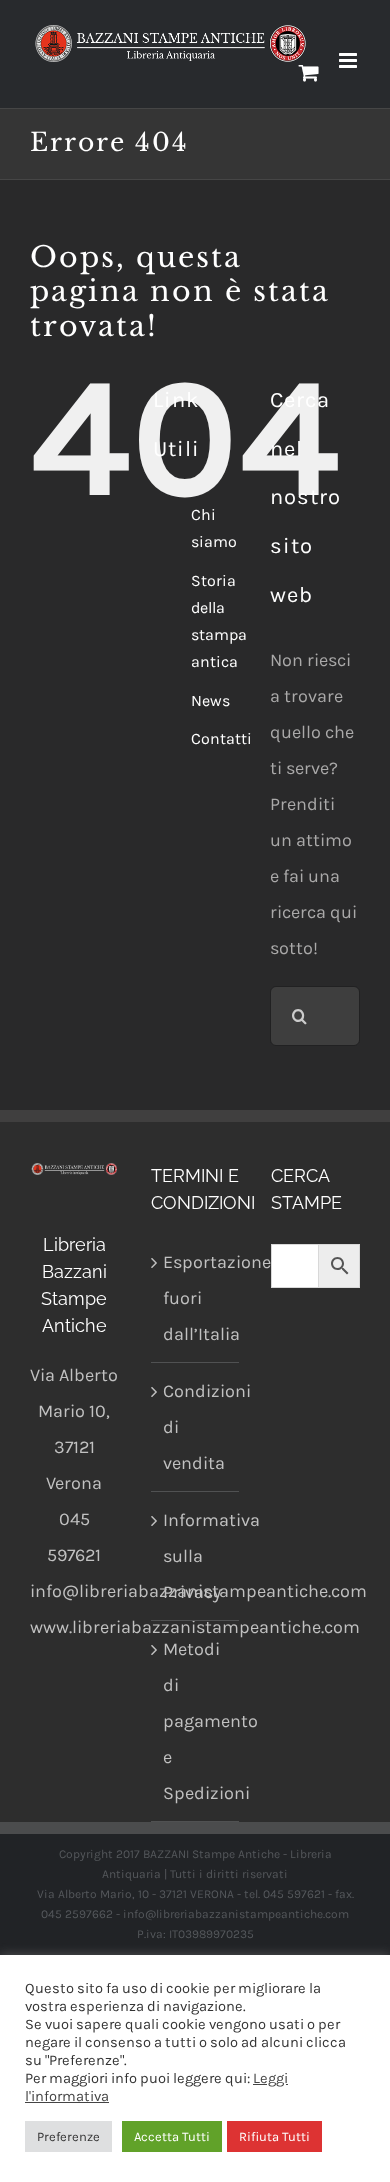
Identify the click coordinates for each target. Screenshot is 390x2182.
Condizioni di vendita (196, 1427)
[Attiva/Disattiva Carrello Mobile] (309, 72)
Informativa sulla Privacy (196, 1556)
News (210, 700)
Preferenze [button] (68, 2136)
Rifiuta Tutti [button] (274, 2136)
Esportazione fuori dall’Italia (196, 1298)
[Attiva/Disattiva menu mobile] (349, 60)
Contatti (221, 738)
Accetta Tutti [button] (172, 2136)
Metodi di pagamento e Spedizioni (196, 1721)
